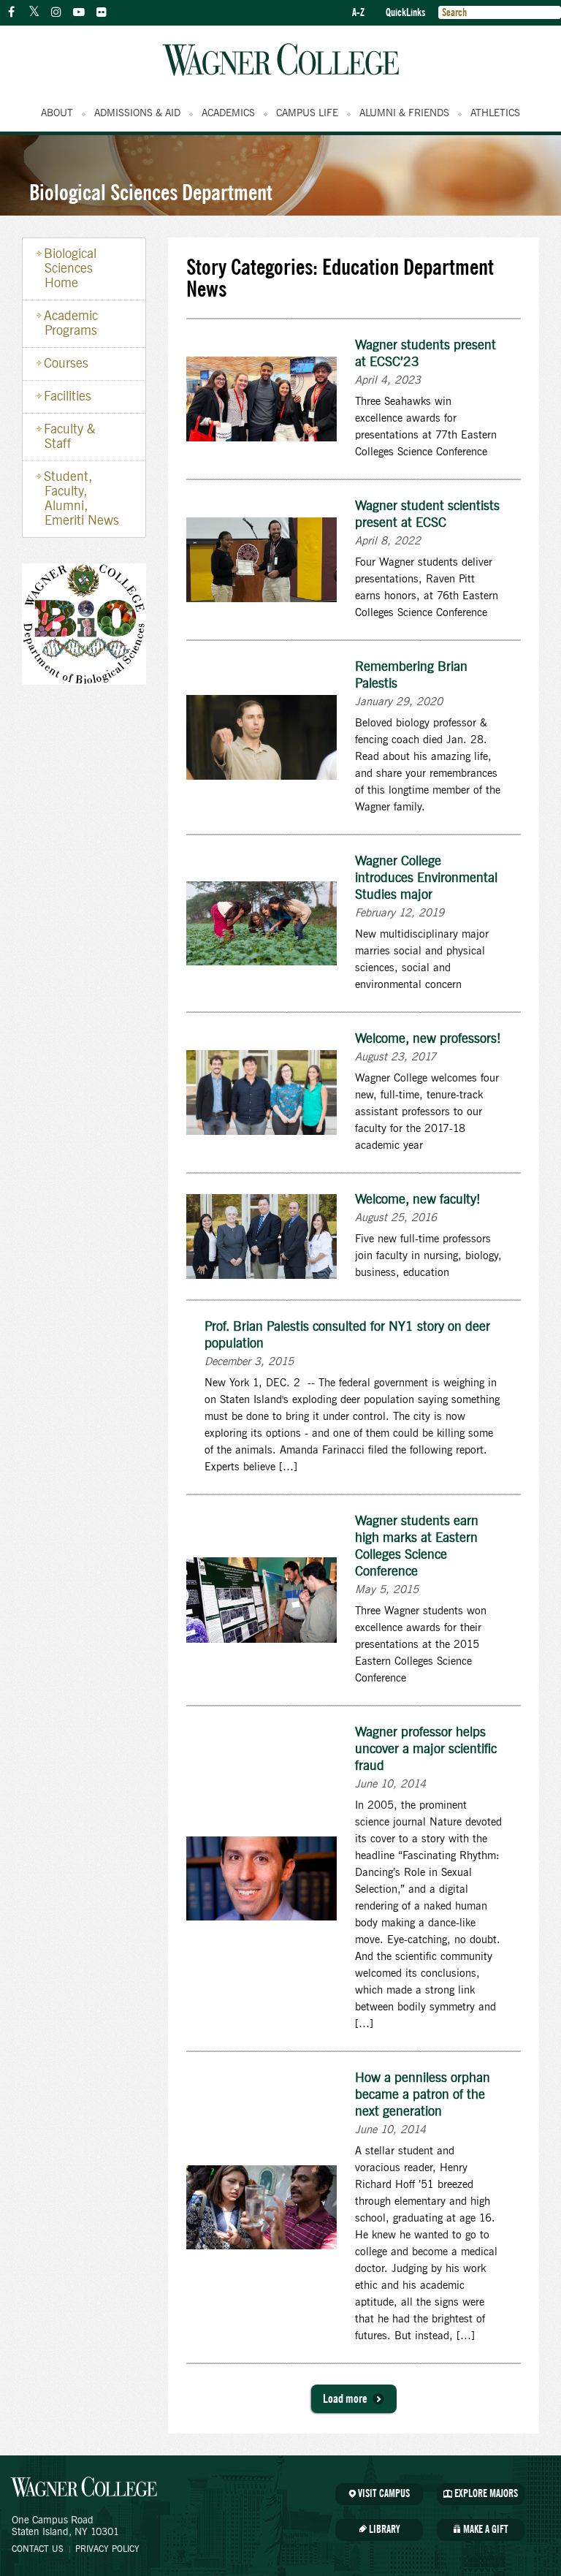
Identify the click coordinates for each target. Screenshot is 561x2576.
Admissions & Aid (137, 113)
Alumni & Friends (404, 113)
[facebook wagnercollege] (11, 12)
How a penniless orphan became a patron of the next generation (423, 2095)
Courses (66, 364)
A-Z (358, 13)
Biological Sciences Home (70, 269)
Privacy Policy (107, 2549)
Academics (228, 113)
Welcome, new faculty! (418, 1200)
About (57, 113)
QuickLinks (405, 13)
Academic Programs (71, 324)
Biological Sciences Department (151, 192)
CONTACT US (38, 2549)
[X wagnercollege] (34, 12)
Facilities (68, 397)
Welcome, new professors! (428, 1039)
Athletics (495, 113)
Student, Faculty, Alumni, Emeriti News (81, 499)
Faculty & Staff (70, 437)
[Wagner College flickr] (102, 12)
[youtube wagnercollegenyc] (79, 12)
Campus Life (307, 113)
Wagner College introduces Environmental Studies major (426, 878)
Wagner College (280, 60)
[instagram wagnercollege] (56, 12)
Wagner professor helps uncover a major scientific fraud (426, 1749)
